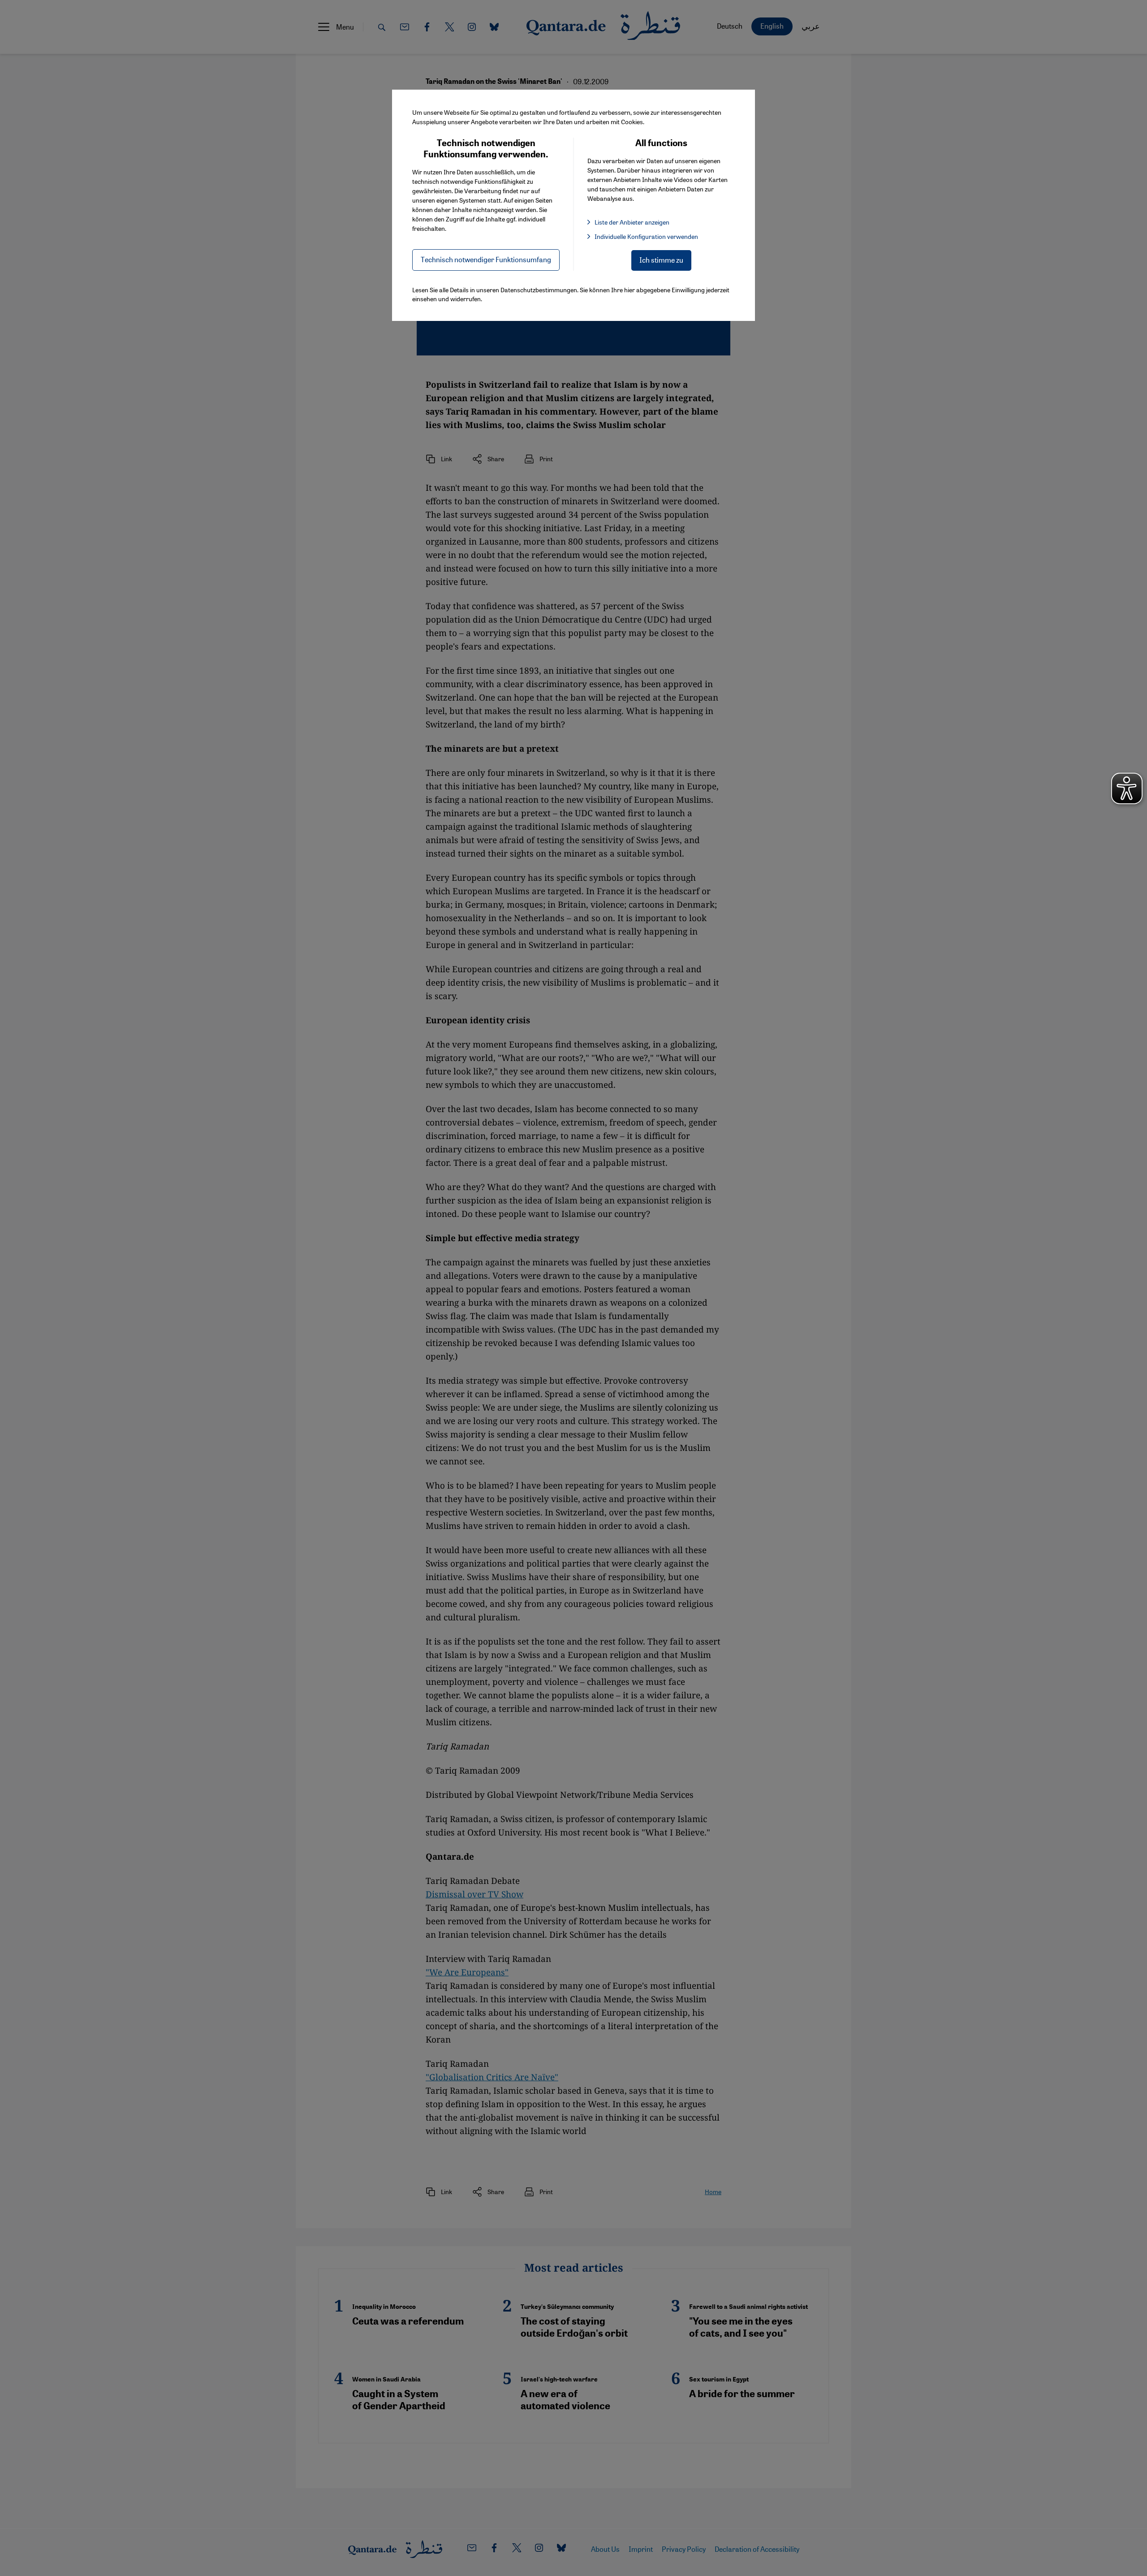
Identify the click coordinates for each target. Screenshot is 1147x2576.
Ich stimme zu (661, 260)
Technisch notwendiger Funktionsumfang (486, 259)
